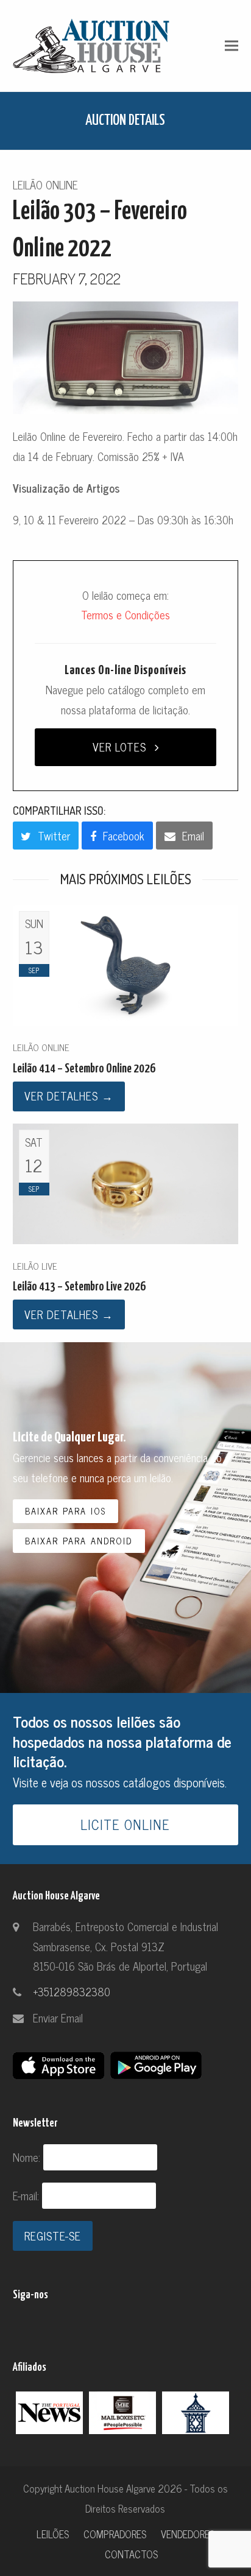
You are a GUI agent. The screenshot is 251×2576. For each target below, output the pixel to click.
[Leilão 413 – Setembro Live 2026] (126, 1182)
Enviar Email (58, 2018)
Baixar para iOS (65, 1511)
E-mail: (27, 2195)
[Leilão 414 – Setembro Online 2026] (126, 963)
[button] (232, 45)
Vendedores (188, 2534)
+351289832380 (72, 1991)
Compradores (115, 2534)
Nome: (28, 2157)
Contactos (131, 2554)
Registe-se (53, 2236)
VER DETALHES (69, 1096)
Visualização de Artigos (66, 488)
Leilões (53, 2534)
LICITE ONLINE (125, 1824)
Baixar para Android (79, 1541)
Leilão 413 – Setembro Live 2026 (79, 1287)
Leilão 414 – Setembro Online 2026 (84, 1069)
